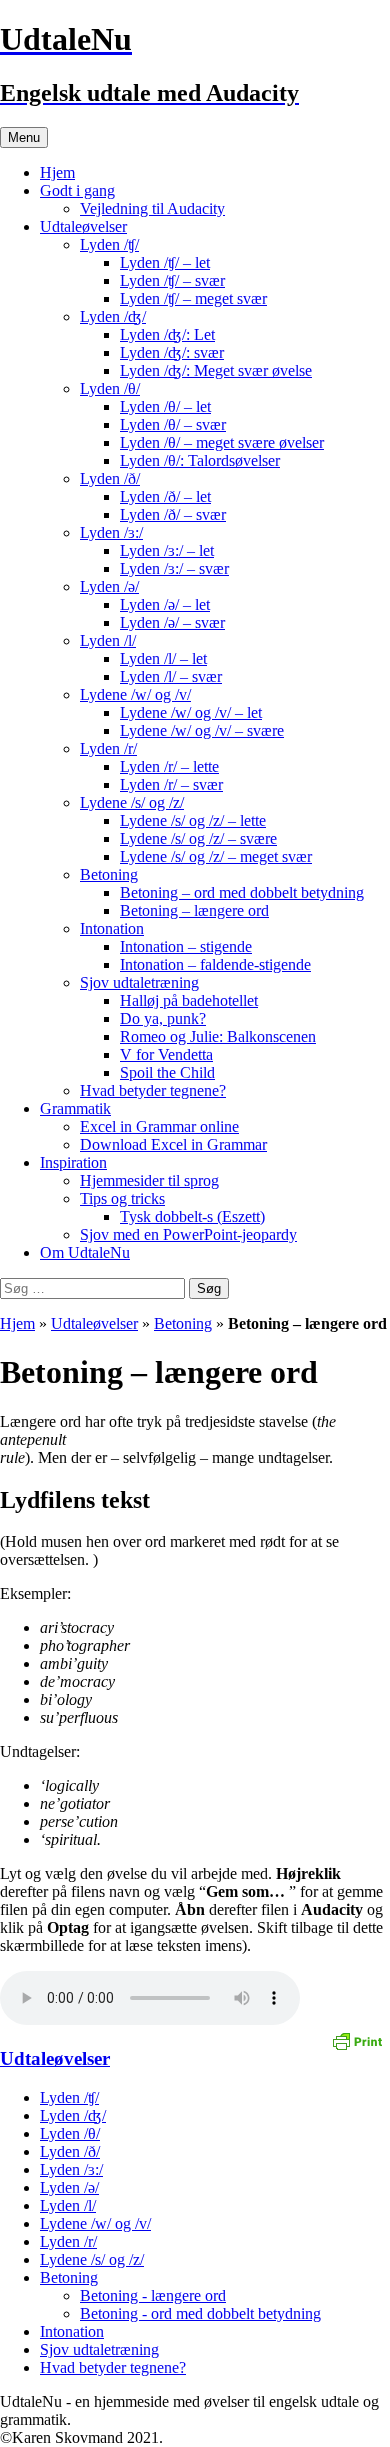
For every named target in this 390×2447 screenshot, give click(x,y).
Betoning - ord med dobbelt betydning (200, 2313)
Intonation (112, 928)
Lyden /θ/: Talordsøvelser (200, 460)
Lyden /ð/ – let (165, 496)
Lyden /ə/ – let (165, 604)
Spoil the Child (167, 1072)
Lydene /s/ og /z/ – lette (193, 820)
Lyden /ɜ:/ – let (167, 550)
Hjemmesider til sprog (149, 1180)
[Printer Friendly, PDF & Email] (357, 2040)
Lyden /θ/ (110, 388)
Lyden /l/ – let (163, 658)
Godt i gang (77, 190)
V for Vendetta (166, 1054)
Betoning (109, 874)
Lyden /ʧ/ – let (165, 262)
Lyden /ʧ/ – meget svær (193, 298)
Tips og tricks (122, 1198)
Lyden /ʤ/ (113, 316)
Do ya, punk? (163, 1018)
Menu (24, 137)
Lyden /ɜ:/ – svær (174, 568)
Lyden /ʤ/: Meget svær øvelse (216, 370)
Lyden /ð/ (110, 478)
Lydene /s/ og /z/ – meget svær (216, 856)
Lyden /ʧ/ (109, 244)
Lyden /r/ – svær (171, 784)
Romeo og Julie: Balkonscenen (218, 1036)
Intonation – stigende (186, 946)
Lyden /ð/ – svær (173, 514)
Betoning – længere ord (194, 910)
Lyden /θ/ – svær (173, 424)
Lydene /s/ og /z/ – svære (198, 838)
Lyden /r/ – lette (169, 766)
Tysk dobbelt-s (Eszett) (192, 1216)
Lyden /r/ (108, 748)
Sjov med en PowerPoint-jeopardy (188, 1234)
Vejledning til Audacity (152, 208)
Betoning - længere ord (153, 2295)
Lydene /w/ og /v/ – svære (202, 730)
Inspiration (73, 1162)
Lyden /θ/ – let (165, 406)
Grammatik (75, 1108)
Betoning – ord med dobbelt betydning (242, 892)
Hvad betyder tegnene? (153, 1090)
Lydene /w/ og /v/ (135, 694)
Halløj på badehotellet (189, 1000)
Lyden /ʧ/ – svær (172, 280)
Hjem (57, 172)
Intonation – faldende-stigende (215, 964)
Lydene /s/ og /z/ (132, 802)
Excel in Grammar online (159, 1126)
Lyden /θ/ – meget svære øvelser (222, 442)
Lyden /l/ (108, 640)
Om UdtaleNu (85, 1252)
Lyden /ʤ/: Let (167, 334)
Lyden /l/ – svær (171, 676)
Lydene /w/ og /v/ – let (191, 712)
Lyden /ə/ (109, 586)
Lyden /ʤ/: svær (172, 352)
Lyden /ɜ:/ (111, 532)
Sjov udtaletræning (139, 982)
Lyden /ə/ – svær (172, 622)
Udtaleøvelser (83, 226)
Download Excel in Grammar (173, 1144)
